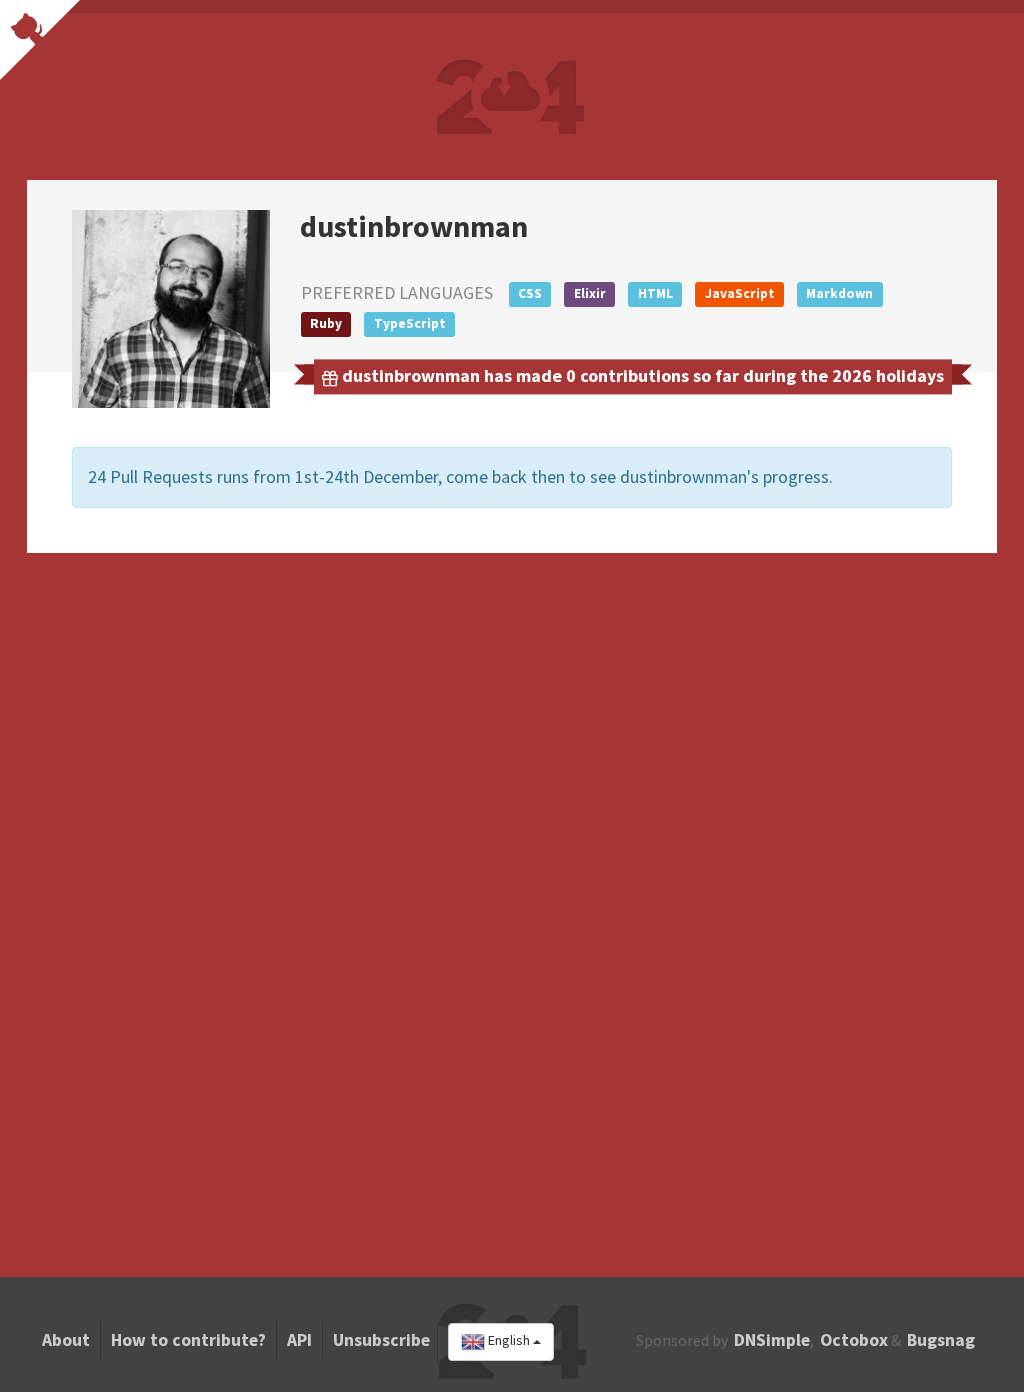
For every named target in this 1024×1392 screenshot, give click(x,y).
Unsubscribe (381, 1340)
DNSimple (772, 1340)
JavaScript (740, 293)
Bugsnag (941, 1340)
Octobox (854, 1340)
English (509, 1341)
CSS (530, 293)
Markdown (839, 293)
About (66, 1340)
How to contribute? (188, 1340)
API (299, 1340)
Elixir (590, 293)
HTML (655, 293)
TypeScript (410, 323)
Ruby (326, 323)
